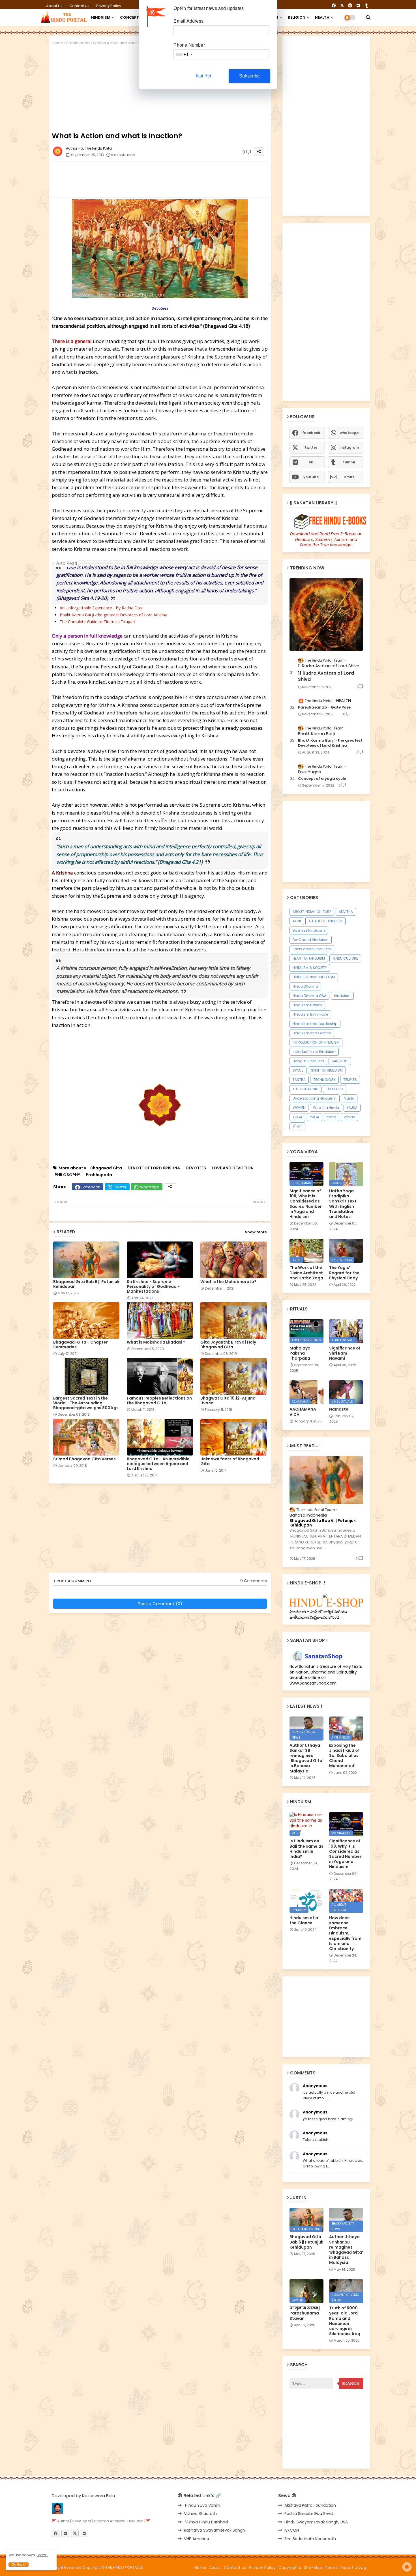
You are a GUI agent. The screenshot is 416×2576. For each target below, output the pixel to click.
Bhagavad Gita (106, 1168)
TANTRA (299, 1080)
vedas (349, 1117)
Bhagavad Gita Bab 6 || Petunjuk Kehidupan (86, 1284)
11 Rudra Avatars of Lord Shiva (326, 676)
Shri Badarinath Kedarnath (310, 2539)
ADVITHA (346, 912)
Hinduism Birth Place (310, 1014)
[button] (368, 18)
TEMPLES (350, 1080)
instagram (349, 447)
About (215, 2568)
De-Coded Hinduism (311, 940)
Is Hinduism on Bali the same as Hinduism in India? (306, 1849)
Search (351, 2383)
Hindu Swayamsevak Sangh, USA (316, 2522)
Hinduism (342, 996)
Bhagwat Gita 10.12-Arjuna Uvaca (228, 1401)
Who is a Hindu (326, 1108)
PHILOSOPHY (67, 1175)
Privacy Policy (109, 6)
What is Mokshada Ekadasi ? (156, 1342)
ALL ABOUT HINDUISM (325, 921)
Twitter (120, 1187)
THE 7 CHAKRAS (305, 1089)
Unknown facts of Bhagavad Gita (230, 1461)
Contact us (80, 6)
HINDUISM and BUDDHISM (314, 977)
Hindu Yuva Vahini (202, 2505)
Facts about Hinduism (312, 949)
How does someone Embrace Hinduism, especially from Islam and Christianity (345, 1933)
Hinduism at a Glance (312, 1033)
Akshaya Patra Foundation (310, 2505)
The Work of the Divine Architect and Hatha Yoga (306, 1273)
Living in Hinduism (308, 1061)
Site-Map (313, 2568)
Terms (331, 2568)
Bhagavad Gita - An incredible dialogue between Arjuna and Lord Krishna (158, 1464)
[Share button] (170, 1187)
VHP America (197, 2539)
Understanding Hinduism (315, 1098)
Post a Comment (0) (160, 1604)
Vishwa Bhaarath (200, 2514)
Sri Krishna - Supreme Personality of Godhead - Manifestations (153, 1287)
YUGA (315, 1117)
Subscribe (250, 76)
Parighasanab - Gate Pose (324, 707)
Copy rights (290, 2568)
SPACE (298, 1070)
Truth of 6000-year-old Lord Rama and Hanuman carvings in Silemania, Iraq (345, 2321)
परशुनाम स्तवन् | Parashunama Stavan (305, 2313)
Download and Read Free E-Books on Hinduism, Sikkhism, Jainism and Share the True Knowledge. (326, 539)
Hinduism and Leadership (315, 1024)
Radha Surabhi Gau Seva (309, 2514)
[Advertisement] (189, 178)
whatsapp (349, 433)
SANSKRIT (340, 1061)
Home (57, 43)
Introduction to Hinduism (314, 1052)
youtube (311, 477)
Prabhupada (78, 43)
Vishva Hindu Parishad (206, 2522)
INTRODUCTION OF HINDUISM (316, 1042)
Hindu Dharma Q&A (309, 996)
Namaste (339, 1409)
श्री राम (297, 1126)
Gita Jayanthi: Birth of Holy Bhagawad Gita (228, 1345)
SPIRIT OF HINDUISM (327, 1070)
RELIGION (297, 17)
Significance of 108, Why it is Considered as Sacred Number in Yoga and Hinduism (306, 1204)
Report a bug (353, 2568)
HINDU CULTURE (345, 958)
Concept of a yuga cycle (322, 779)
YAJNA (352, 1108)
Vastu (349, 1098)
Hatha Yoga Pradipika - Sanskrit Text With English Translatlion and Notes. (343, 1204)
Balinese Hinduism (309, 930)
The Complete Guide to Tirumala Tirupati (97, 622)
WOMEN (299, 1108)
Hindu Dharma (305, 986)
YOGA (297, 1117)
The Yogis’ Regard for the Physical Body (344, 1273)
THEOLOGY (335, 1089)
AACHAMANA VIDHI (303, 1412)
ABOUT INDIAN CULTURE (312, 912)
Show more (256, 1232)
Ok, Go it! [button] (19, 2565)
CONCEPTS (131, 17)
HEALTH (322, 17)
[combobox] (184, 54)
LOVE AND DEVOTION (233, 1168)
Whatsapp (150, 1187)
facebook (311, 433)
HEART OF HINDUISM (309, 958)
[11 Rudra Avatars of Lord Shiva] (326, 615)
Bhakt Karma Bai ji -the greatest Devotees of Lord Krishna (113, 615)
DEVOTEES (196, 1168)
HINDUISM (101, 17)
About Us (55, 6)
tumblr (349, 462)
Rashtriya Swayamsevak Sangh (215, 2530)
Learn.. (42, 2555)
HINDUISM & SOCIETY (310, 968)
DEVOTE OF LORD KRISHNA (154, 1168)
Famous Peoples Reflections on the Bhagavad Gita (159, 1401)
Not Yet (204, 76)
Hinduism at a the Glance (304, 1920)
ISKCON (292, 2530)
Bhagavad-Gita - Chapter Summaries (81, 1345)
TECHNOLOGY (324, 1080)
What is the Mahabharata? (228, 1282)
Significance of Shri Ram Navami (345, 1353)
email (349, 477)
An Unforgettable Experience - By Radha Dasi (101, 608)
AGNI (297, 921)
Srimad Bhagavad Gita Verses (84, 1459)
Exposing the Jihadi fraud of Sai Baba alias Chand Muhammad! (344, 1756)
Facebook (91, 1187)
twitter (311, 447)
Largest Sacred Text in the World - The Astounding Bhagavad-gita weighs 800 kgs (86, 1403)
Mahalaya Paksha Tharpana (300, 1353)
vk (311, 462)
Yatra (332, 1117)
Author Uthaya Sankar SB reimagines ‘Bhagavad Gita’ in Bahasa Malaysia (306, 1758)
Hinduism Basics (307, 1005)
